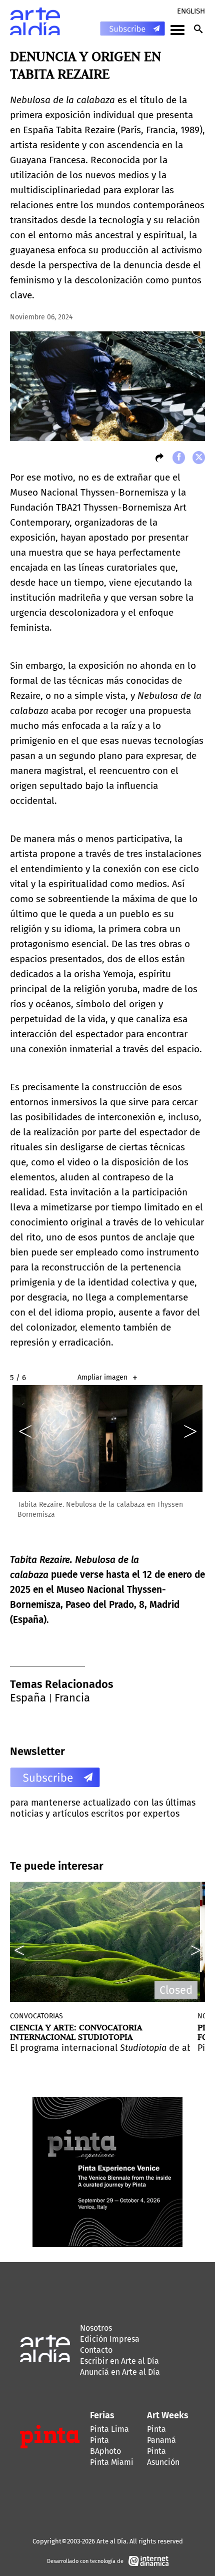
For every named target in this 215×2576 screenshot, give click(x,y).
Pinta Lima (109, 2429)
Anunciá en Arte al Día (120, 2372)
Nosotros (96, 2328)
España (28, 1698)
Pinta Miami (112, 2462)
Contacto (96, 2350)
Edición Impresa (110, 2339)
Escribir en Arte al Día (119, 2361)
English (191, 11)
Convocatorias (36, 2016)
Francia (72, 1698)
